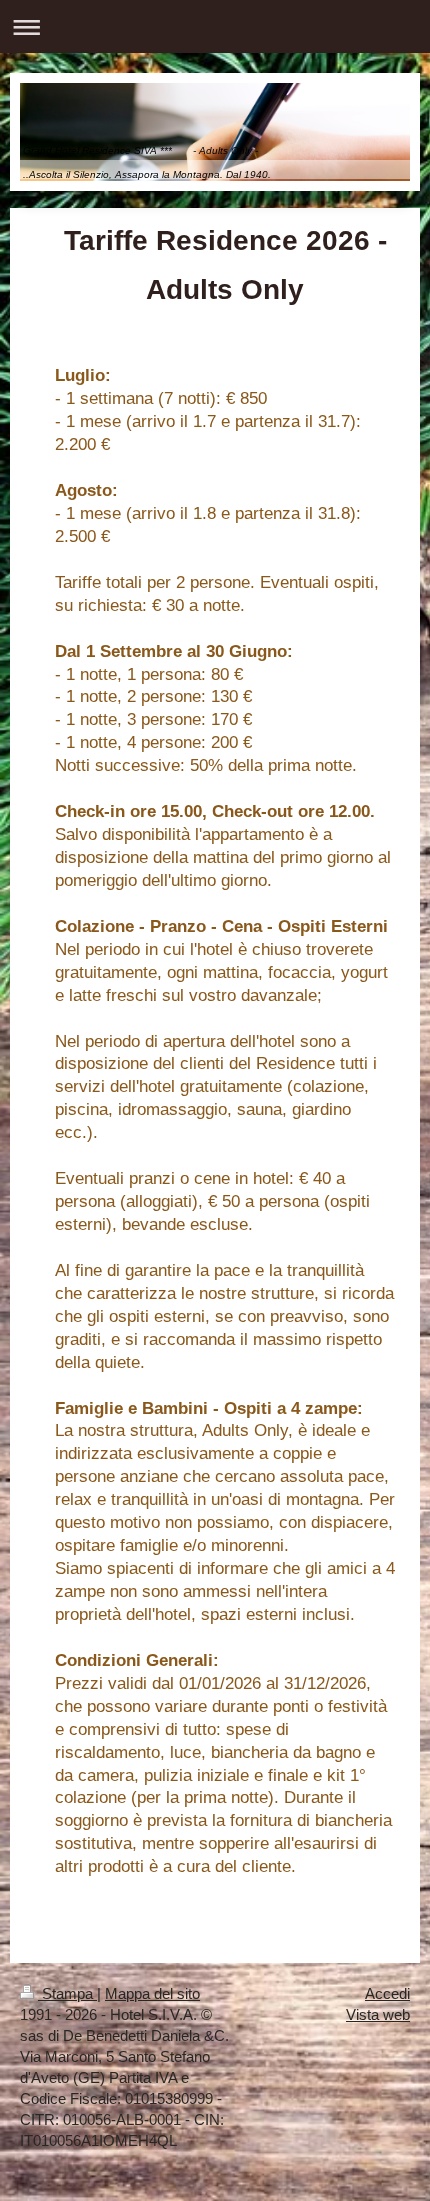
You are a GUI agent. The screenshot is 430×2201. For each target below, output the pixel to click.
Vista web (378, 2014)
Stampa (67, 1993)
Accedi (387, 1993)
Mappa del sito (152, 1993)
